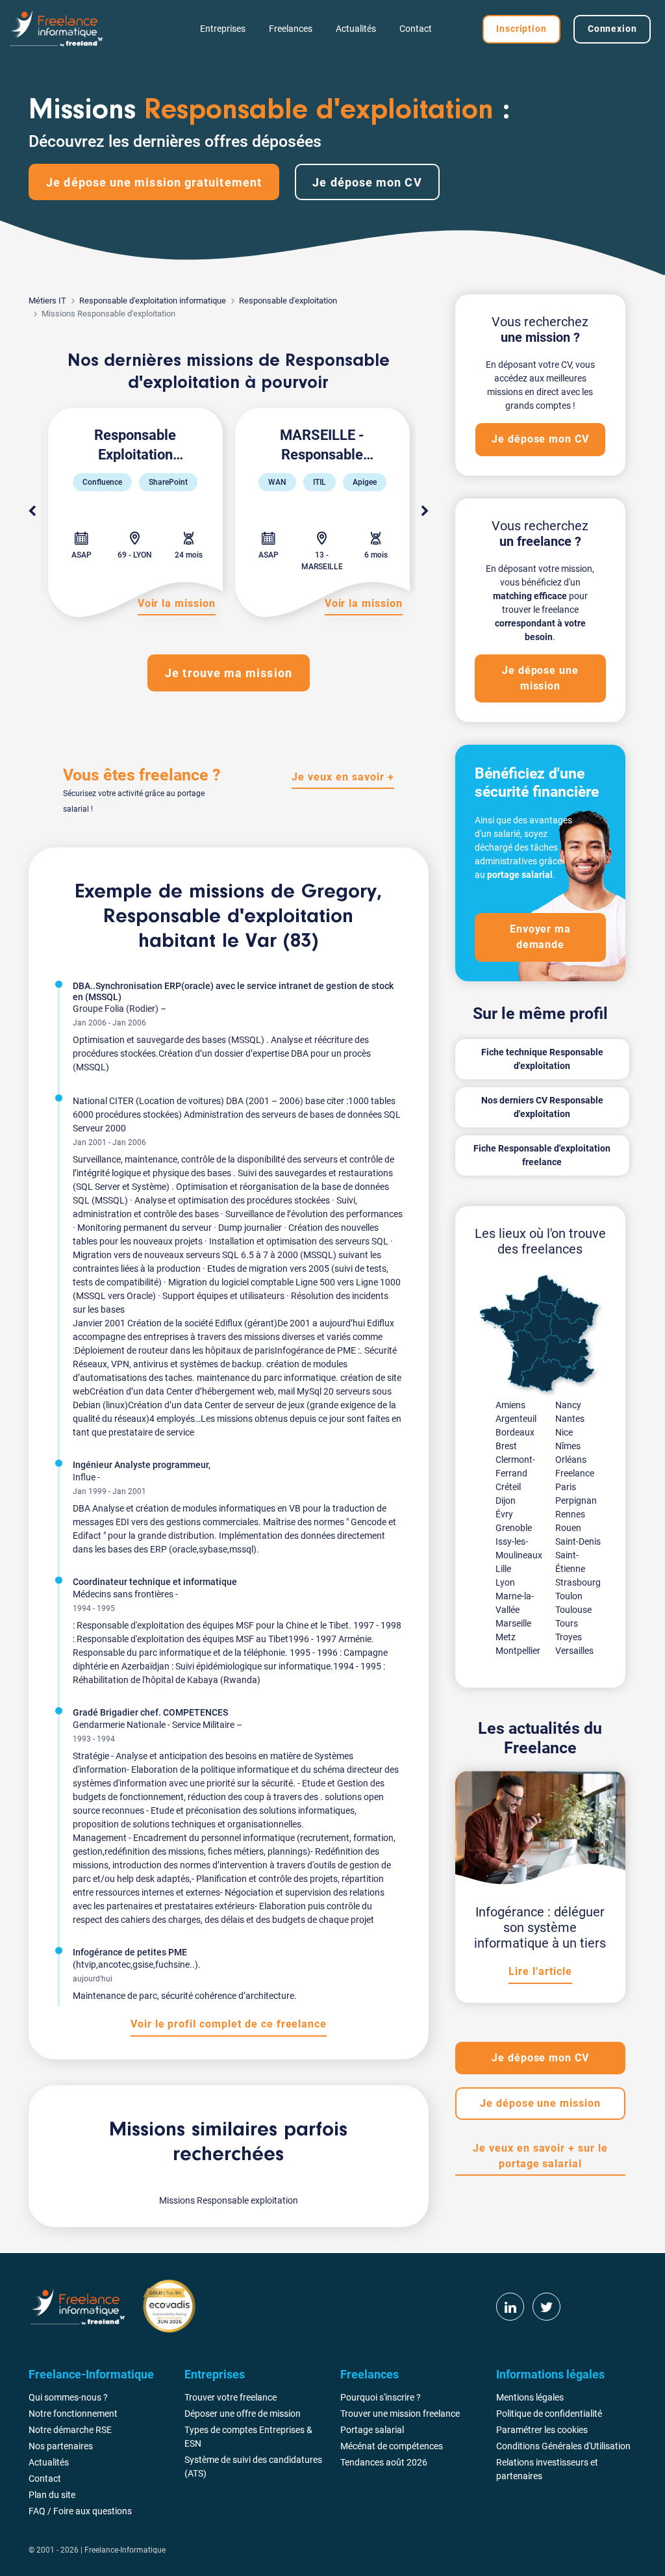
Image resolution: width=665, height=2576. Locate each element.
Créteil (508, 1487)
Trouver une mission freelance (400, 2414)
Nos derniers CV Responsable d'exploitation (542, 1107)
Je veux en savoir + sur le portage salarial (540, 2156)
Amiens (510, 1405)
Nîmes (568, 1446)
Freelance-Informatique (125, 2550)
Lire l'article (540, 1971)
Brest (506, 1446)
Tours (567, 1623)
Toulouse (573, 1610)
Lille (503, 1569)
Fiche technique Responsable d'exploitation (542, 1059)
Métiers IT (47, 301)
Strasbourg (578, 1582)
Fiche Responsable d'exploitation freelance (542, 1155)
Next (425, 511)
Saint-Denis (578, 1541)
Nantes (570, 1419)
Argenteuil (516, 1419)
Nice (564, 1432)
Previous (32, 511)
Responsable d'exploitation (288, 301)
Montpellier (518, 1651)
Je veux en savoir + (343, 777)
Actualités (356, 29)
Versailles (574, 1651)
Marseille (513, 1623)
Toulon (569, 1596)
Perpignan (576, 1501)
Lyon (505, 1582)
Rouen (568, 1528)
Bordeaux (515, 1432)
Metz (506, 1637)
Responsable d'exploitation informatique (153, 301)
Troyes (569, 1637)
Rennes (570, 1514)
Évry (504, 1514)
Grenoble (514, 1528)
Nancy (568, 1405)
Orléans (571, 1460)
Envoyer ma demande (541, 937)
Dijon (506, 1501)
